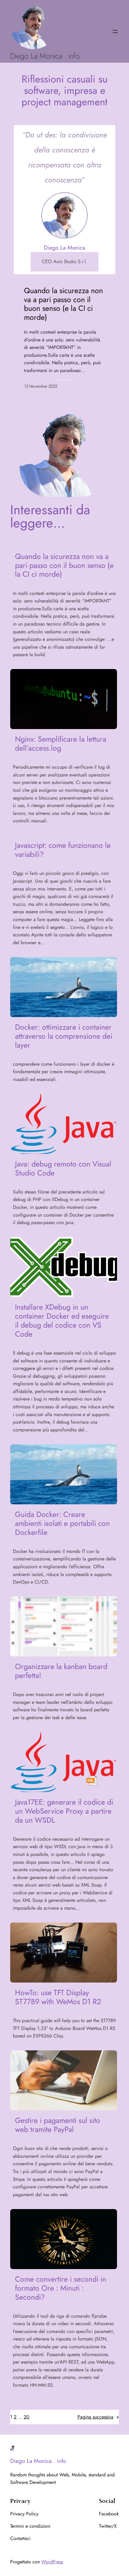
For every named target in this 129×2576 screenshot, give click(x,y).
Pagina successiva (98, 2417)
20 (27, 2417)
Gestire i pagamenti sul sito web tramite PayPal (58, 2125)
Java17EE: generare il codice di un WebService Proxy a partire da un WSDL (64, 1811)
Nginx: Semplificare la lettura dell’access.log (61, 744)
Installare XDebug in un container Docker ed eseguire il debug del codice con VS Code (62, 1321)
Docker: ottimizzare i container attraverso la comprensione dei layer (64, 1036)
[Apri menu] (115, 32)
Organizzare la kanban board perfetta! (61, 1671)
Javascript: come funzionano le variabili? (63, 850)
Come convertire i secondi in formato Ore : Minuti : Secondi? (61, 2288)
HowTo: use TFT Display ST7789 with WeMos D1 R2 (58, 1997)
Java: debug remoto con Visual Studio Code (63, 1169)
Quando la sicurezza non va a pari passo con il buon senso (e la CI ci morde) (63, 304)
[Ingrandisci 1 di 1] (80, 200)
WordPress (52, 2562)
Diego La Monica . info (45, 56)
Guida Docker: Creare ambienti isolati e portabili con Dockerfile (62, 1524)
